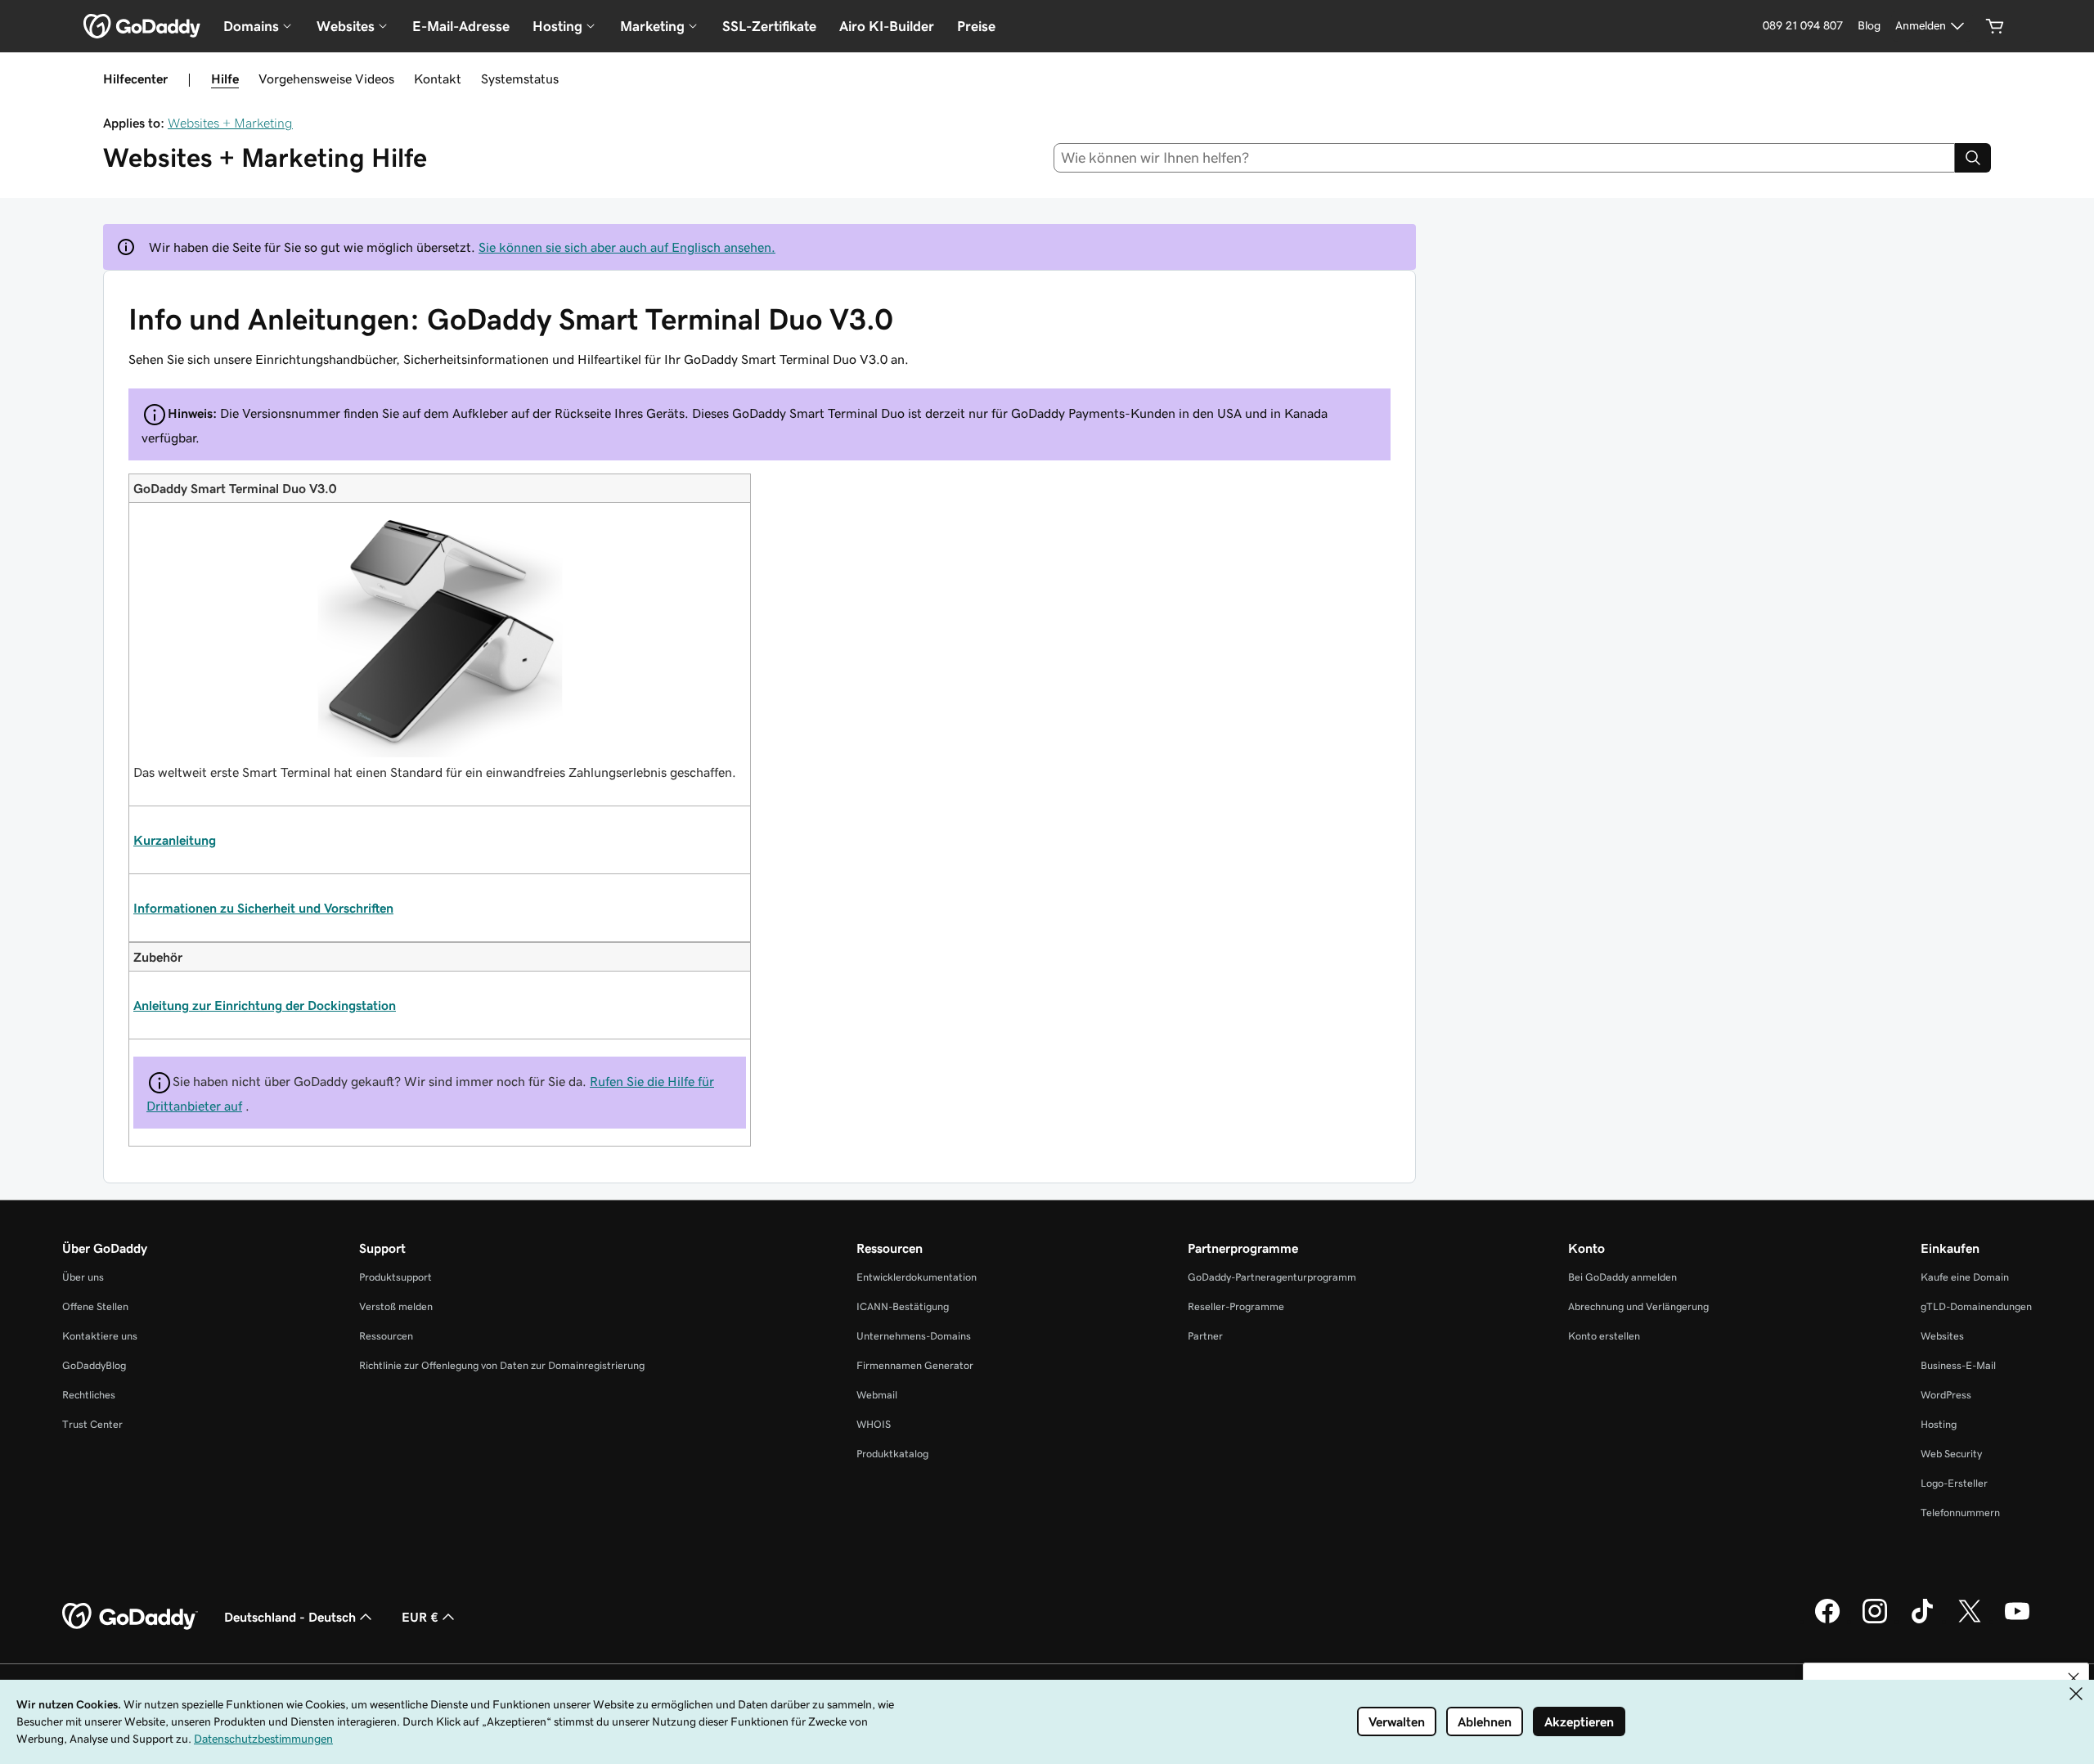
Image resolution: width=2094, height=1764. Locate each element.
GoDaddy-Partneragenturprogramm (1272, 1277)
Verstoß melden (396, 1306)
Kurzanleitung (175, 840)
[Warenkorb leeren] (1995, 26)
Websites (1942, 1336)
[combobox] (1505, 158)
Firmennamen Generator (915, 1365)
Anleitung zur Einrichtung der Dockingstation (265, 1005)
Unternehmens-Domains (914, 1336)
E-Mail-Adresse (461, 26)
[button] (2074, 1678)
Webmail (877, 1395)
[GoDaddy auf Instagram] (1875, 1621)
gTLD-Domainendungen (1976, 1306)
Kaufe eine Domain (1965, 1277)
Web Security (1951, 1454)
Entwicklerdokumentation (917, 1277)
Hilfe (225, 79)
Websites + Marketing (230, 123)
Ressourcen (386, 1336)
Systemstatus (520, 79)
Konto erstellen (1604, 1336)
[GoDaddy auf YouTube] (2017, 1621)
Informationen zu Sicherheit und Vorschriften (263, 908)
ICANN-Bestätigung (903, 1306)
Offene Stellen (95, 1306)
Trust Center (92, 1424)
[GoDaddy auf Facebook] (1827, 1621)
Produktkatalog (892, 1454)
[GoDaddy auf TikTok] (1922, 1621)
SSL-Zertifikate (769, 26)
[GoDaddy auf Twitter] (1970, 1621)
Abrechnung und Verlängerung (1638, 1306)
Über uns (83, 1277)
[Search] (1973, 158)
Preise (976, 26)
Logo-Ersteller (1954, 1483)
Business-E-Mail (1958, 1365)
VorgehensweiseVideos (326, 79)
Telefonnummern (1960, 1513)
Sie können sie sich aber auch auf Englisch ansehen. (627, 247)
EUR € (420, 1617)
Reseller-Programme (1236, 1306)
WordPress (1946, 1395)
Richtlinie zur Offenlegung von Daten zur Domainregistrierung (502, 1365)
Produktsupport (395, 1277)
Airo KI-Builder (887, 26)
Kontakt (438, 79)
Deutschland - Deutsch (290, 1617)
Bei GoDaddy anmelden (1622, 1277)
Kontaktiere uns (100, 1336)
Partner (1205, 1336)
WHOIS (874, 1424)
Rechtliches (89, 1395)
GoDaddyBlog (94, 1365)
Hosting (1939, 1424)
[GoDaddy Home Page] (130, 1617)
